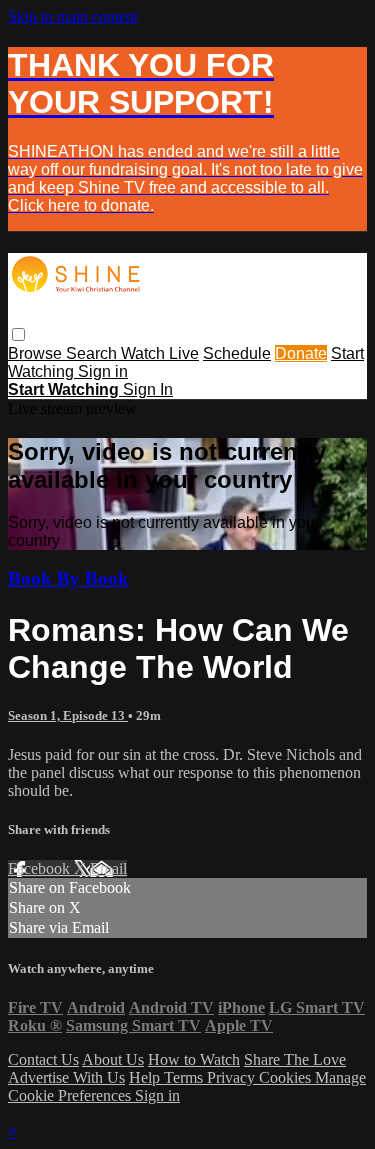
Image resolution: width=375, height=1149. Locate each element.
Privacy (233, 1077)
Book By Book (68, 578)
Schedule (237, 353)
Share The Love (295, 1059)
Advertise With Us (66, 1077)
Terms (185, 1077)
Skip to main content (73, 16)
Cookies (287, 1077)
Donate (301, 353)
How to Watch (194, 1059)
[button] (18, 334)
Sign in (103, 371)
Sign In (148, 389)
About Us (113, 1059)
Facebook (41, 868)
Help (146, 1077)
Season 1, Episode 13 (68, 715)
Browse (37, 353)
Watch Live (160, 353)
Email (108, 868)
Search (93, 353)
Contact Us (43, 1059)
